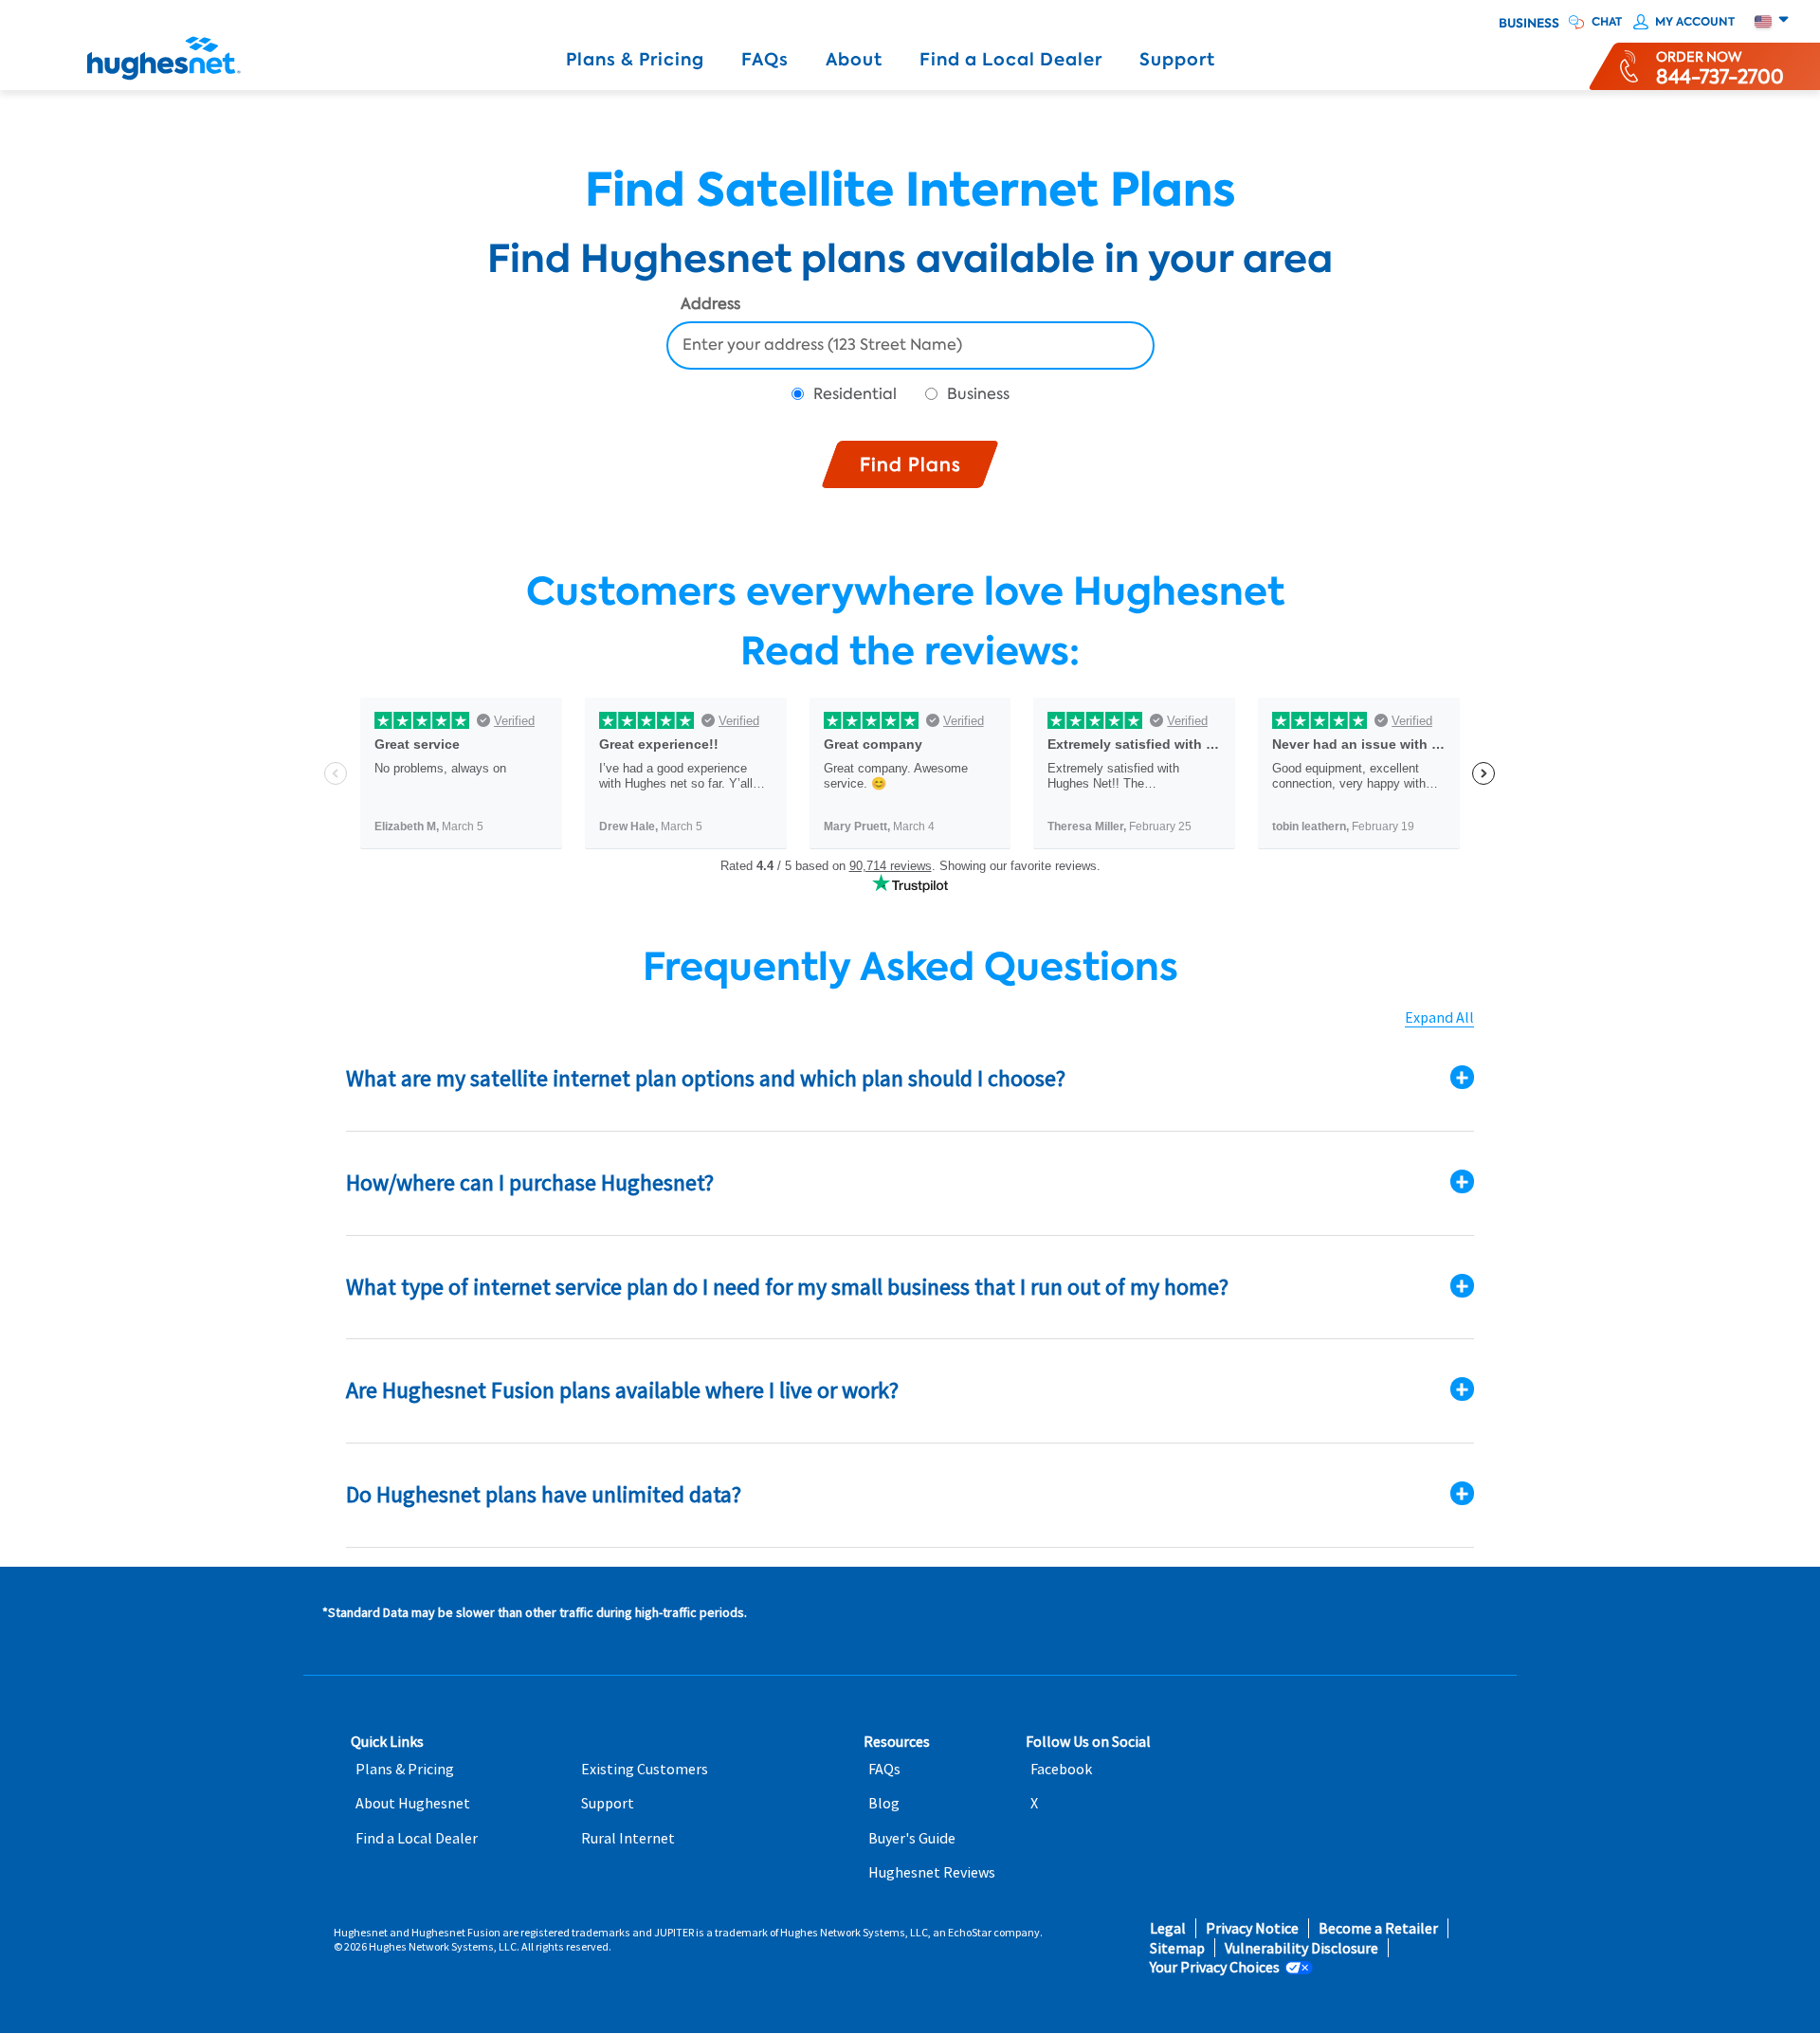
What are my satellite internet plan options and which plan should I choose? (706, 1078)
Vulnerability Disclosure (1301, 1948)
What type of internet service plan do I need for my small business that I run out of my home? (787, 1287)
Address (710, 305)
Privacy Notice (1252, 1928)
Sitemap (1177, 1948)
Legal (1168, 1928)
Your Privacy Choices (1215, 1967)
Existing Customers (645, 1769)
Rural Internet (628, 1838)
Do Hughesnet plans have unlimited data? (544, 1494)
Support (1177, 60)
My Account (1695, 22)
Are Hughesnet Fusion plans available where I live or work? (622, 1390)
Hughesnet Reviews (932, 1872)
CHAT (1607, 22)
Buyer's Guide (912, 1838)
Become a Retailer (1378, 1928)
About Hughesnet (413, 1803)
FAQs (765, 60)
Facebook (1061, 1769)
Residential (855, 394)
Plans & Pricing (635, 60)
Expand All (1439, 1017)
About (854, 60)
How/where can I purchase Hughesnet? (530, 1182)
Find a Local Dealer (1011, 60)
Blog (884, 1803)
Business (1529, 24)
